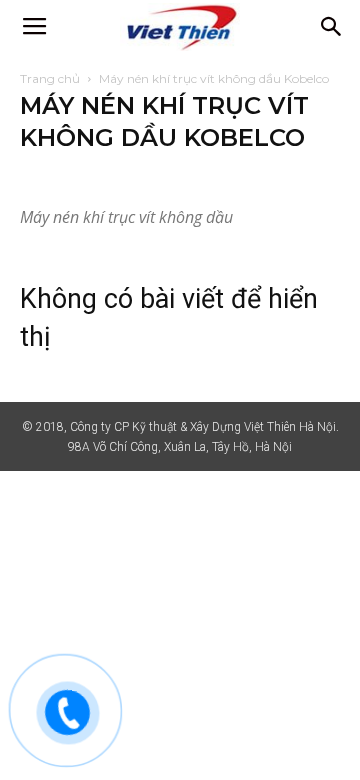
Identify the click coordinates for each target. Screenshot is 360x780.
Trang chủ (50, 78)
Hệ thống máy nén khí (86, 177)
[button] (332, 27)
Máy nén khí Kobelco (222, 177)
